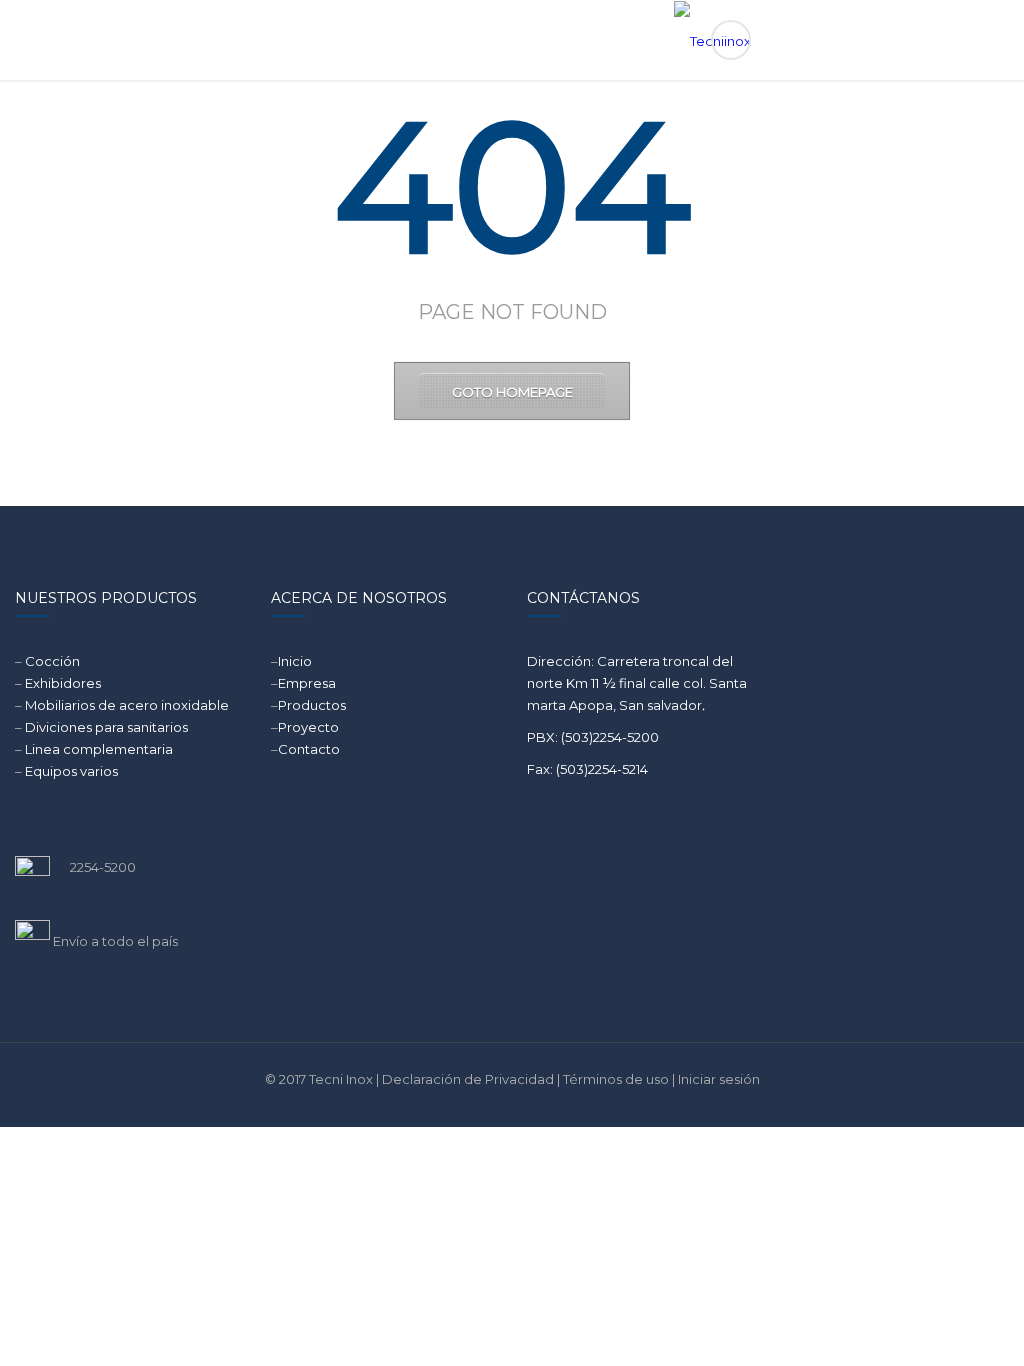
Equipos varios (71, 771)
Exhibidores (63, 683)
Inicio (295, 661)
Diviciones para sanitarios (106, 727)
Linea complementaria (99, 749)
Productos (312, 705)
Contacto (309, 749)
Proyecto (308, 727)
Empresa (307, 683)
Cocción (52, 661)
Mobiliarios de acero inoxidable (127, 705)
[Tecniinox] (512, 40)
